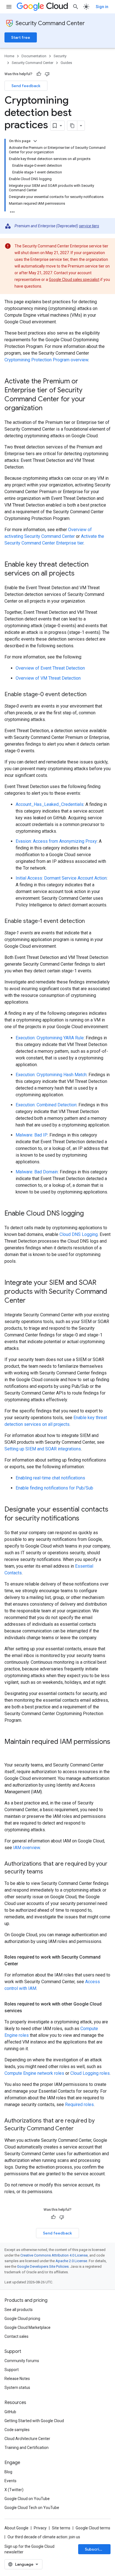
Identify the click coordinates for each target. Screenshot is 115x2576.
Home (9, 56)
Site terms (61, 2528)
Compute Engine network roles (34, 2073)
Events (10, 2481)
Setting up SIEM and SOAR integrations (43, 1449)
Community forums (22, 2361)
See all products (19, 2310)
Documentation (34, 56)
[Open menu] (9, 7)
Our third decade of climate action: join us (44, 2537)
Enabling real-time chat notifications (50, 1478)
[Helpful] (39, 74)
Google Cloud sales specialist (74, 280)
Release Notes (17, 2379)
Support (12, 2370)
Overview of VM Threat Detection (48, 678)
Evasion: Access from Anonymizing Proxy (56, 841)
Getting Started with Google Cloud (34, 2421)
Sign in (102, 7)
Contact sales (16, 2336)
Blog (8, 2472)
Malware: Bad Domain (37, 1172)
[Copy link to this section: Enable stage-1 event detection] (90, 921)
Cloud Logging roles (90, 2073)
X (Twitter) (14, 2490)
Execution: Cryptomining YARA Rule (50, 1038)
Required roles (79, 2105)
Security (60, 56)
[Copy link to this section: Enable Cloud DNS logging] (89, 1214)
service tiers (89, 226)
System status (17, 2388)
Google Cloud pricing (22, 2319)
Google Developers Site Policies (43, 2266)
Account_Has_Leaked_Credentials (50, 804)
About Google (16, 2528)
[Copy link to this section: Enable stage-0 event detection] (92, 695)
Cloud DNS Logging (79, 1234)
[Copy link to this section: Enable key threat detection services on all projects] (80, 574)
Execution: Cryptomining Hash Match (51, 1075)
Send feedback (26, 86)
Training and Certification (27, 2448)
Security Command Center (50, 23)
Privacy (40, 2528)
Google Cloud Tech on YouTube (32, 2508)
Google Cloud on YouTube (27, 2499)
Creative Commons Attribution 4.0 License (54, 2255)
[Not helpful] (47, 74)
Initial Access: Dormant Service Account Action (61, 878)
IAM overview (27, 1848)
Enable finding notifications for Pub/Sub (54, 1488)
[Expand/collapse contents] (35, 141)
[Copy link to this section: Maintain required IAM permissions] (10, 1751)
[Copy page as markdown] (72, 126)
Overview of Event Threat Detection (50, 668)
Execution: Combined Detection (46, 1105)
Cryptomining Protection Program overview (46, 360)
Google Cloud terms (93, 2528)
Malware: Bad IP (32, 1135)
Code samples (17, 2430)
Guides (66, 63)
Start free (21, 37)
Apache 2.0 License (71, 2261)
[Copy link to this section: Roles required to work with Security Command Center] (24, 1964)
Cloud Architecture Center (27, 2439)
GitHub (10, 2412)
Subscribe (94, 2549)
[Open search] (76, 7)
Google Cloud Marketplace (27, 2327)
